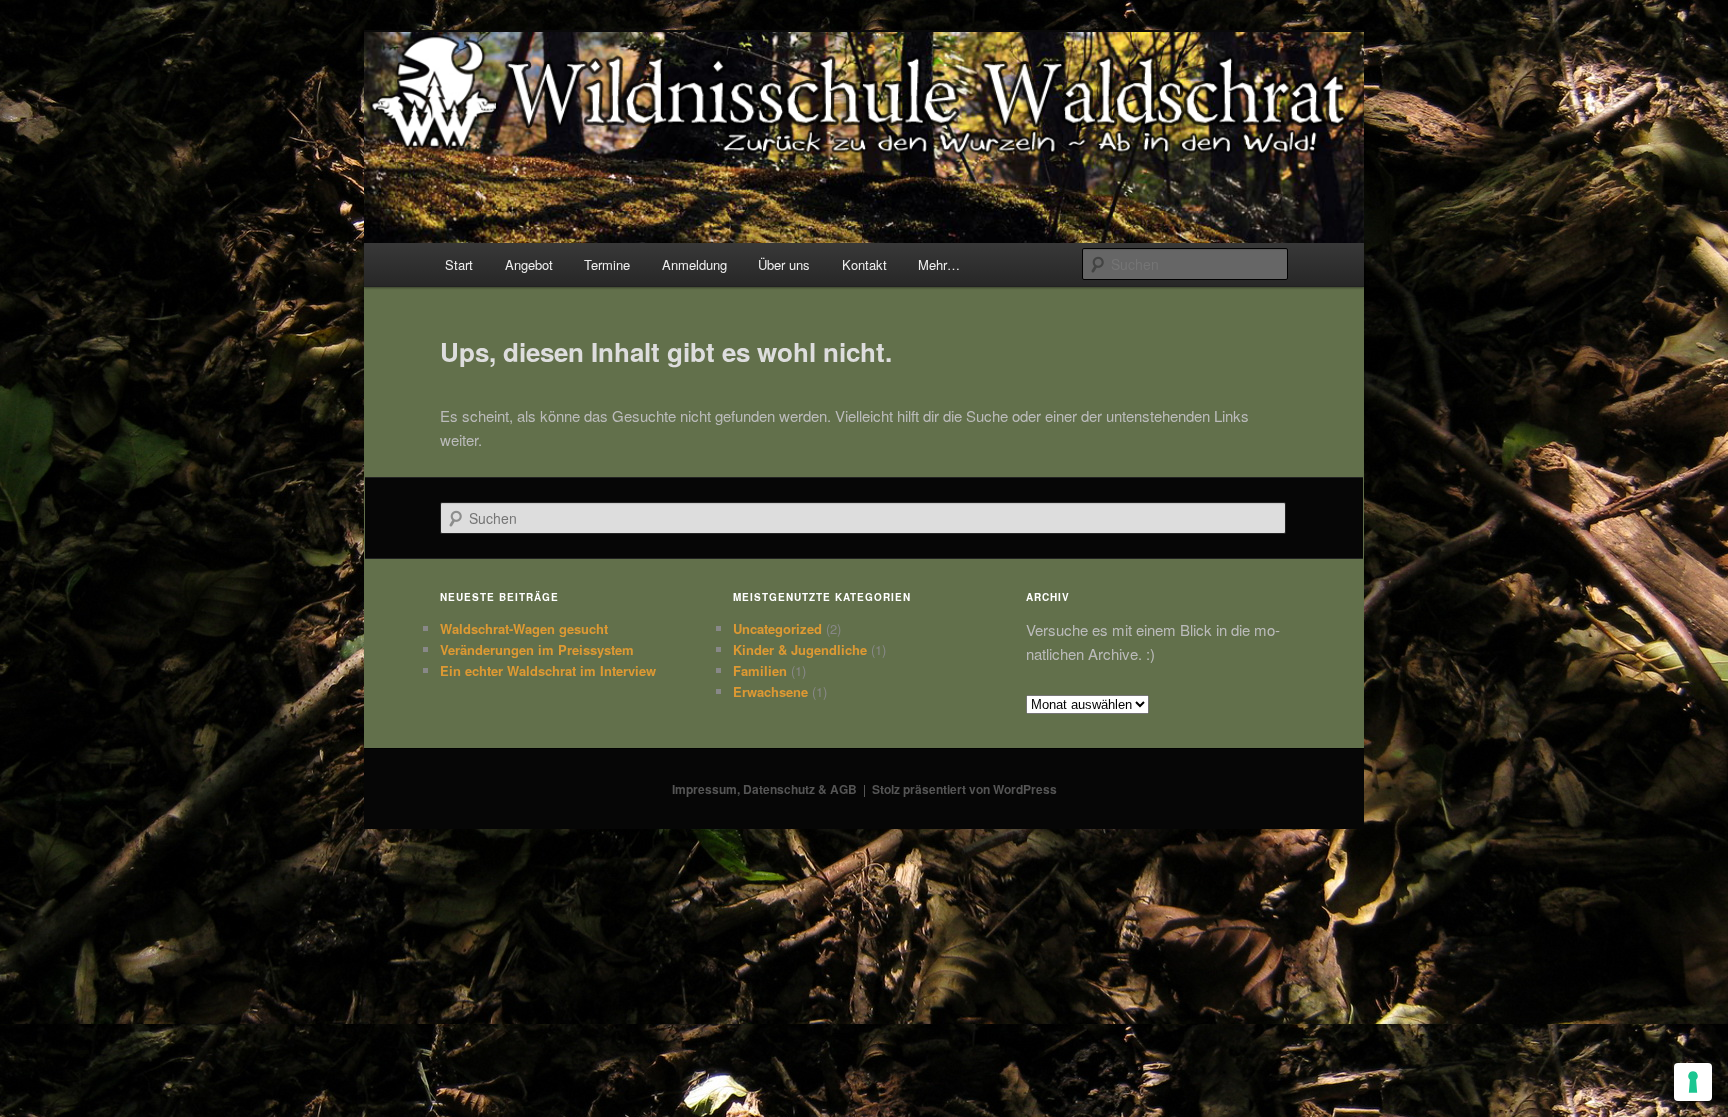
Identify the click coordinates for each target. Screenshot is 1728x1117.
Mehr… (939, 264)
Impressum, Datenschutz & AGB (764, 789)
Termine (607, 264)
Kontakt (864, 264)
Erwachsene (770, 691)
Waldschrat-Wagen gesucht (524, 628)
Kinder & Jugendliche (800, 649)
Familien (760, 670)
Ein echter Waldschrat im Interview (548, 670)
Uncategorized (777, 628)
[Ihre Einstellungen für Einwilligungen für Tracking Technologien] (1693, 1082)
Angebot (529, 264)
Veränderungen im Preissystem (537, 649)
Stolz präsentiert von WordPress (964, 789)
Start (459, 264)
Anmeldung (694, 264)
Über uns (784, 264)
